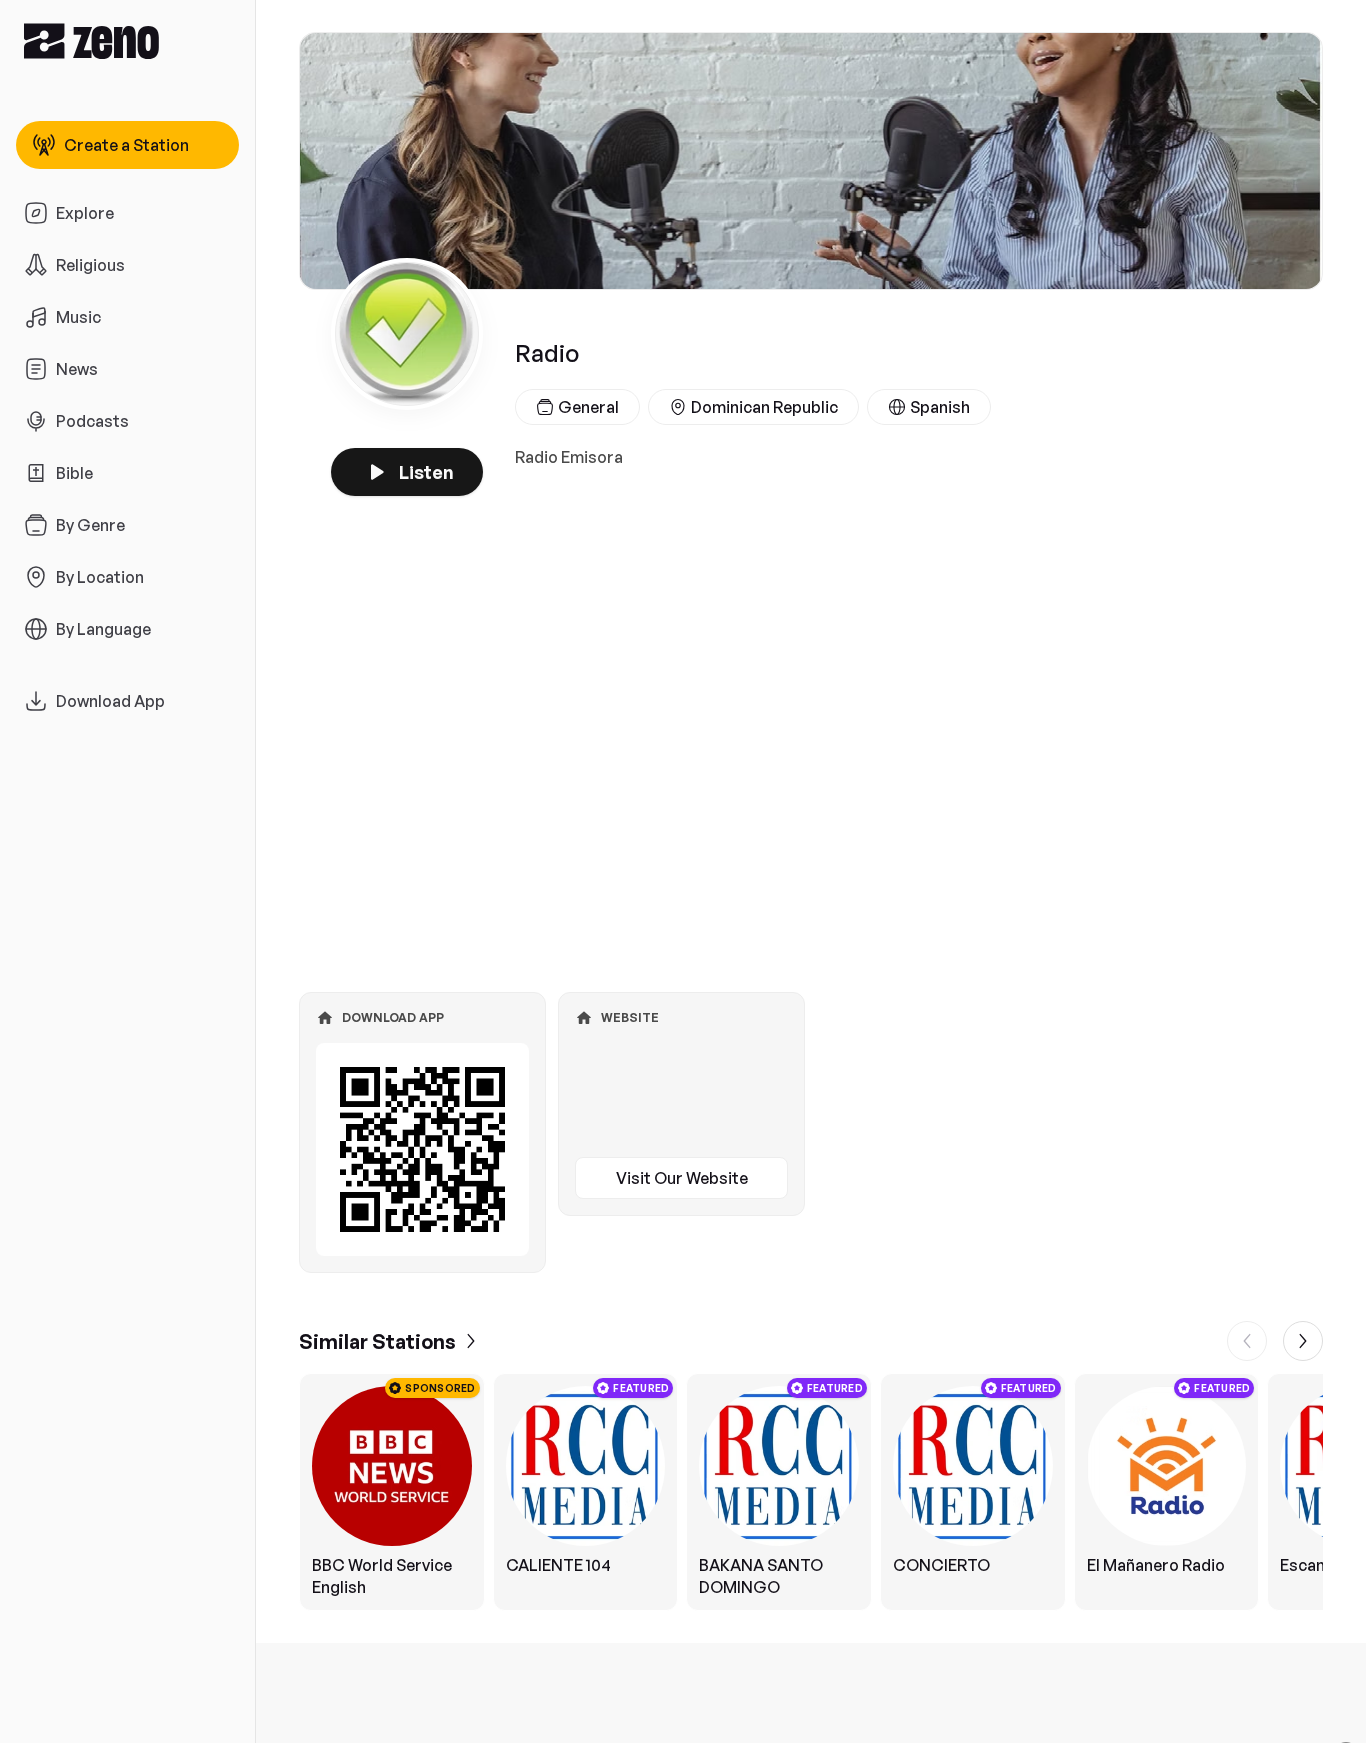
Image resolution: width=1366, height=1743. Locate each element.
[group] (811, 1492)
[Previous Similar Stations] (1247, 1341)
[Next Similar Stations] (1303, 1341)
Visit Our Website (682, 1178)
